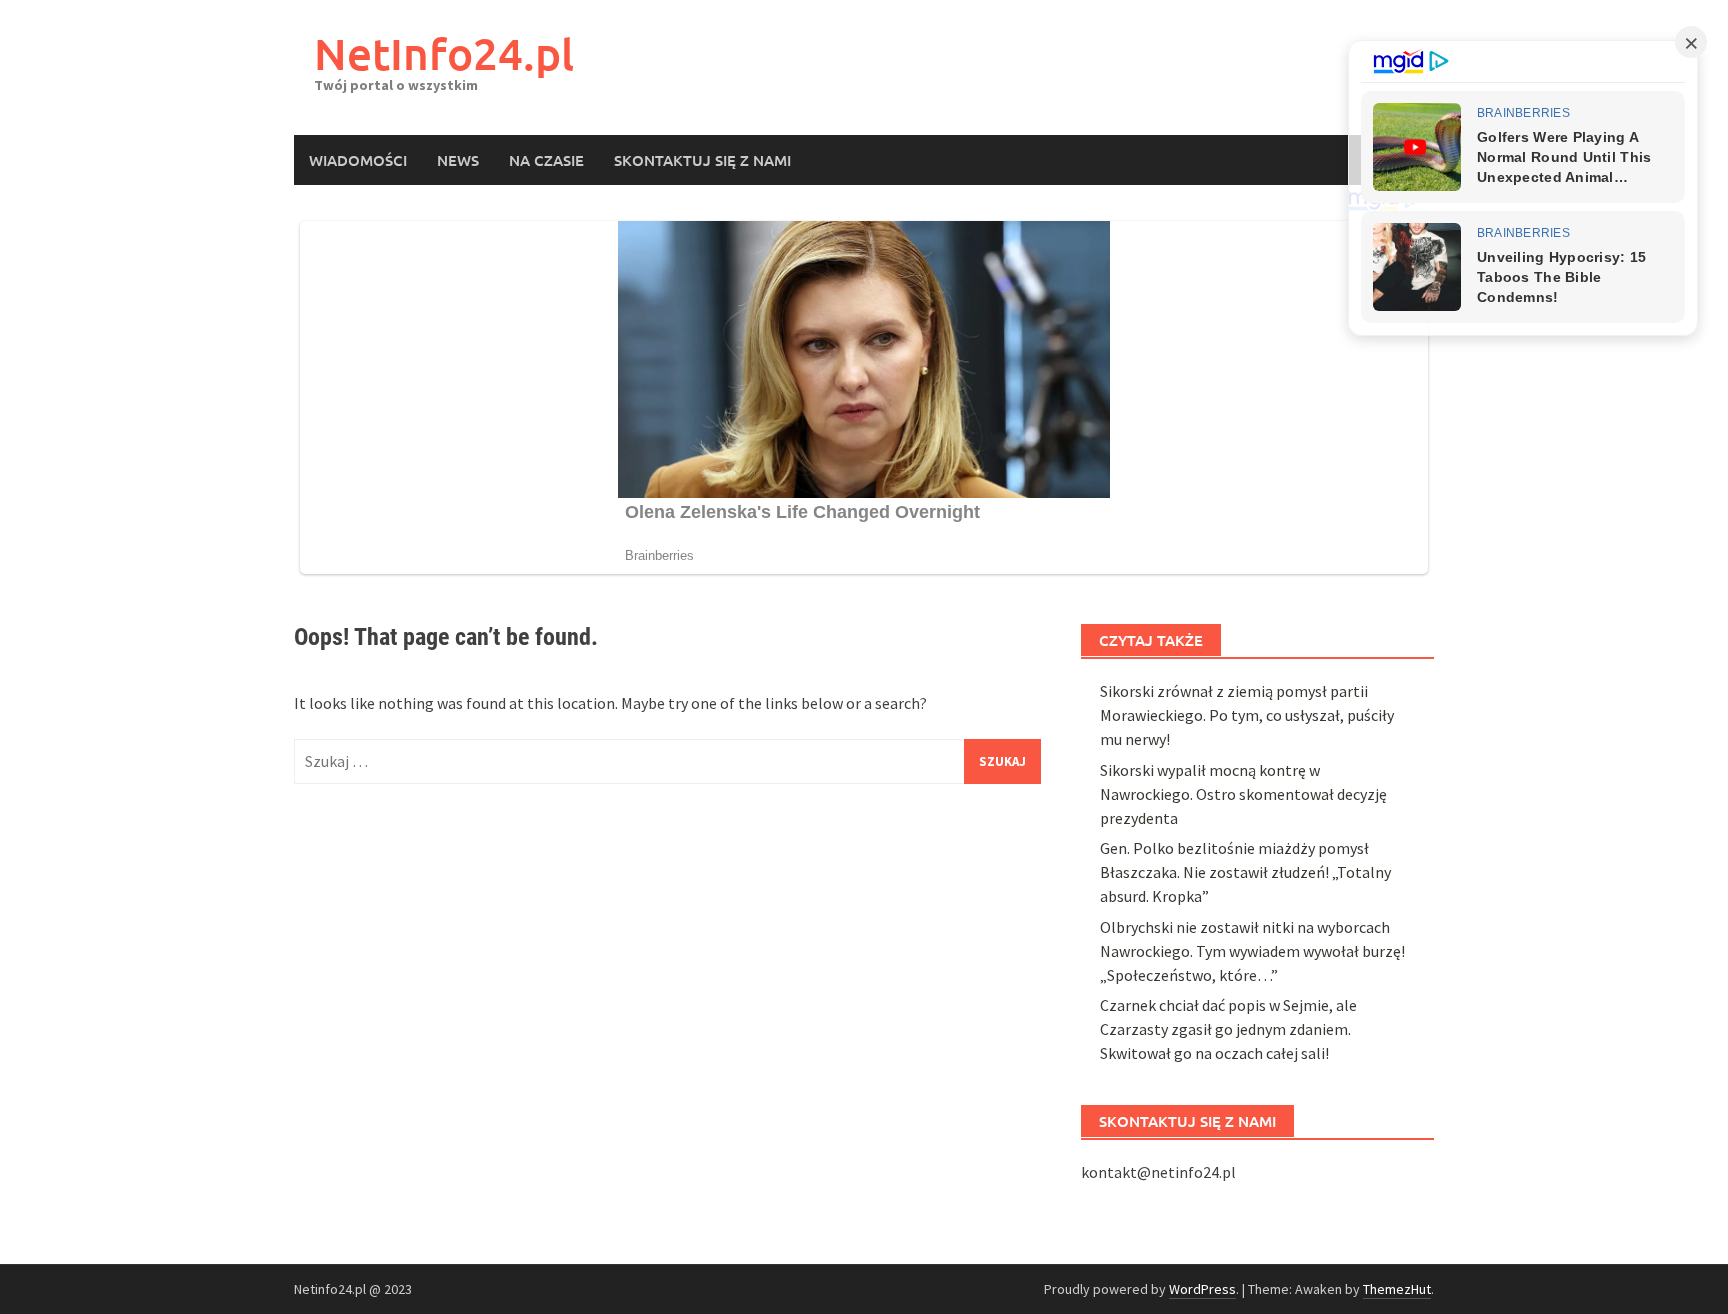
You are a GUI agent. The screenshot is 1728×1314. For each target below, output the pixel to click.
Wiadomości (358, 160)
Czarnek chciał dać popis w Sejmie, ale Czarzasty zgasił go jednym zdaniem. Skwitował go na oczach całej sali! (1228, 1029)
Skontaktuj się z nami (702, 160)
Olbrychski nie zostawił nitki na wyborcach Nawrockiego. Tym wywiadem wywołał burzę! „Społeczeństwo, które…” (1252, 951)
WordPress (1202, 1289)
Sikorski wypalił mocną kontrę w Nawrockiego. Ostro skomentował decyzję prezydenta (1243, 794)
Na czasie (546, 160)
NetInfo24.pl (444, 53)
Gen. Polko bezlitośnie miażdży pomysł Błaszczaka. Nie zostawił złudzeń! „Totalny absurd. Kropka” (1245, 872)
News (458, 160)
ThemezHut (1397, 1289)
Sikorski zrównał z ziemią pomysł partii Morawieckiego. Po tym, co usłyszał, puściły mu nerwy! (1247, 715)
